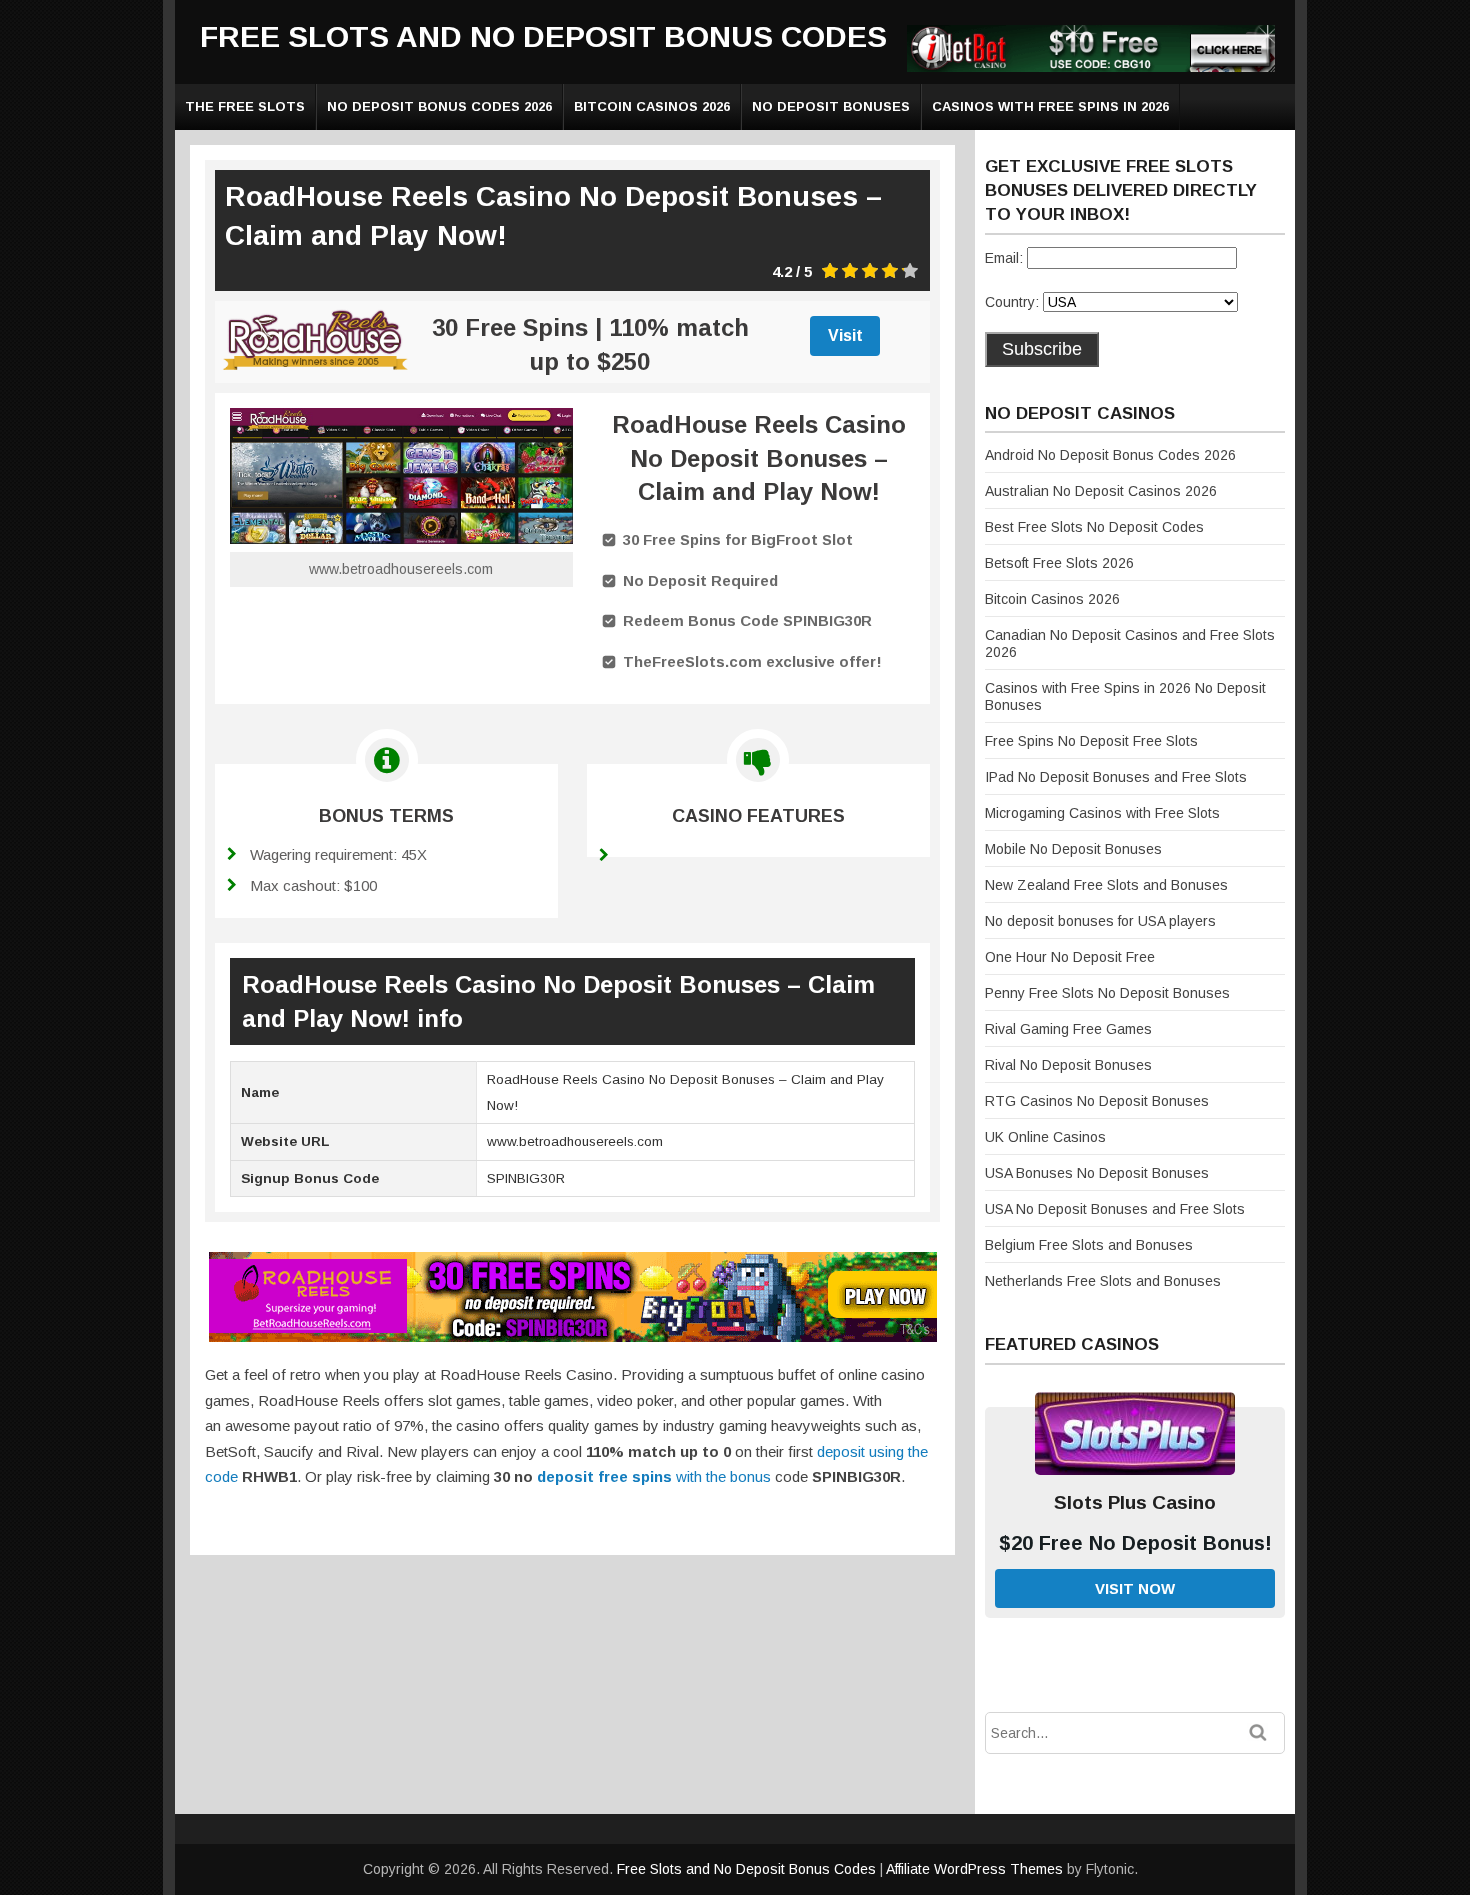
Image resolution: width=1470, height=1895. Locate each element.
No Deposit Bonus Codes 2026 (439, 106)
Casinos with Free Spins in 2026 (1050, 106)
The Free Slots (245, 106)
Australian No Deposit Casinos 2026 (1101, 491)
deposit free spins (604, 1476)
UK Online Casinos (1045, 1137)
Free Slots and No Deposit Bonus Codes (543, 36)
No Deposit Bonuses (831, 106)
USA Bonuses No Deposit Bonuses (1097, 1173)
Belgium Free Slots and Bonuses (1089, 1245)
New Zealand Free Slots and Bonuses (1106, 885)
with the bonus (721, 1476)
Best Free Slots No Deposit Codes (1094, 527)
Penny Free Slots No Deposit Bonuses (1107, 993)
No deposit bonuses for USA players (1100, 921)
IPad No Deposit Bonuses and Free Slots (1116, 777)
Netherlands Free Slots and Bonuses (1103, 1281)
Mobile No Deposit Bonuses (1073, 849)
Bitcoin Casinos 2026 (652, 106)
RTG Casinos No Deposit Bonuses (1097, 1101)
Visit (845, 335)
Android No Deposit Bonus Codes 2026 (1110, 455)
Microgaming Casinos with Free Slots (1102, 813)
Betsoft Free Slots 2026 (1059, 563)
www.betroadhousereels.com (401, 569)
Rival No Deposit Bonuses (1068, 1065)
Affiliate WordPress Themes (974, 1869)
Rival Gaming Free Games (1068, 1029)
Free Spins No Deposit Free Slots (1091, 741)
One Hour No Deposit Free (1070, 957)
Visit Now (1135, 1588)
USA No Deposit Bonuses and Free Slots (1115, 1209)
